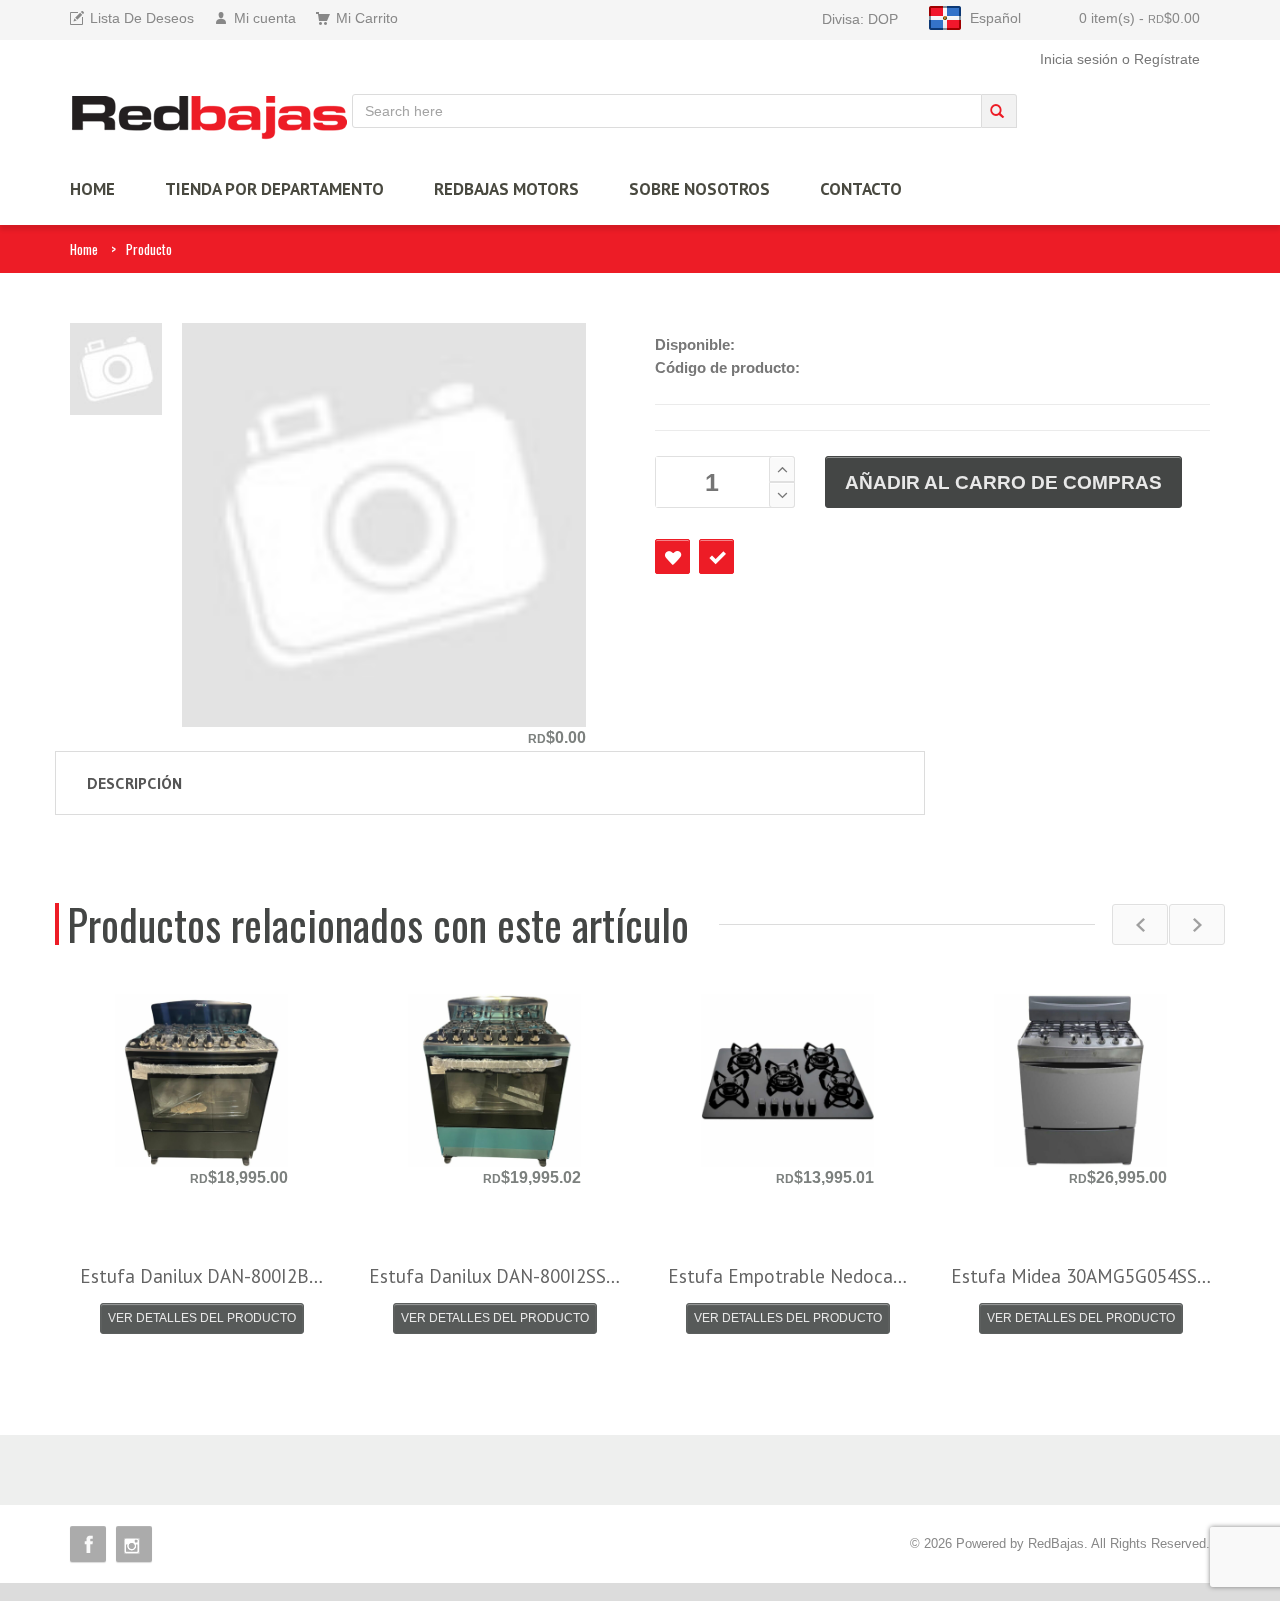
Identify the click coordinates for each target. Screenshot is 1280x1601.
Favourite (672, 556)
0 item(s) (1139, 18)
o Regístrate (1161, 59)
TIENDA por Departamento (274, 189)
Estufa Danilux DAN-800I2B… (201, 1276)
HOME (92, 189)
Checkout (716, 556)
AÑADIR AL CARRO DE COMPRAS (1003, 482)
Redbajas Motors (506, 189)
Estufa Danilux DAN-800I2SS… (494, 1276)
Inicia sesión (1079, 59)
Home (84, 249)
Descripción (134, 783)
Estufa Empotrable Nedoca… (787, 1276)
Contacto (861, 189)
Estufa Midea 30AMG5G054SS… (1081, 1276)
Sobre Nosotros (699, 189)
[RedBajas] (211, 116)
